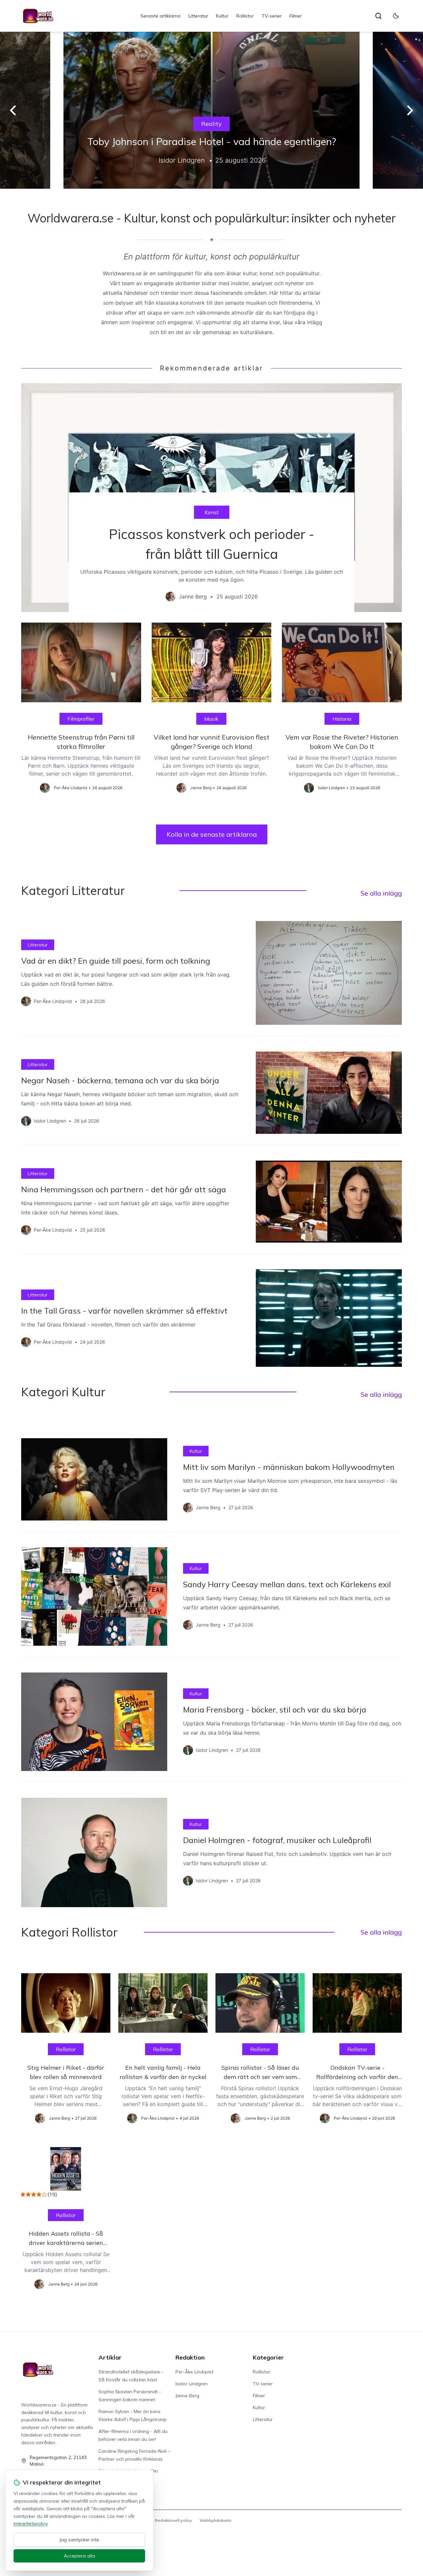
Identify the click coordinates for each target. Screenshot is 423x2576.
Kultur (222, 16)
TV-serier (272, 16)
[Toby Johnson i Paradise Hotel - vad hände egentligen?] (211, 110)
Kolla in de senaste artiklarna (212, 834)
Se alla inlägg (381, 893)
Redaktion (190, 2357)
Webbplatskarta (215, 2520)
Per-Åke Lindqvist (194, 2372)
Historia (342, 719)
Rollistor (245, 16)
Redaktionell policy (173, 2520)
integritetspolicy (30, 2523)
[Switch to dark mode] (396, 16)
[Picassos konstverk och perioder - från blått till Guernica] (211, 498)
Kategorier (268, 2357)
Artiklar (110, 2357)
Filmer (296, 16)
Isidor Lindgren (192, 2384)
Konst (212, 512)
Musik (211, 719)
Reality (211, 124)
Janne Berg (187, 2396)
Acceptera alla (79, 2556)
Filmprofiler (81, 719)
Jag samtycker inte (79, 2540)
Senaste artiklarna (160, 16)
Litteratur (198, 16)
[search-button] (378, 16)
